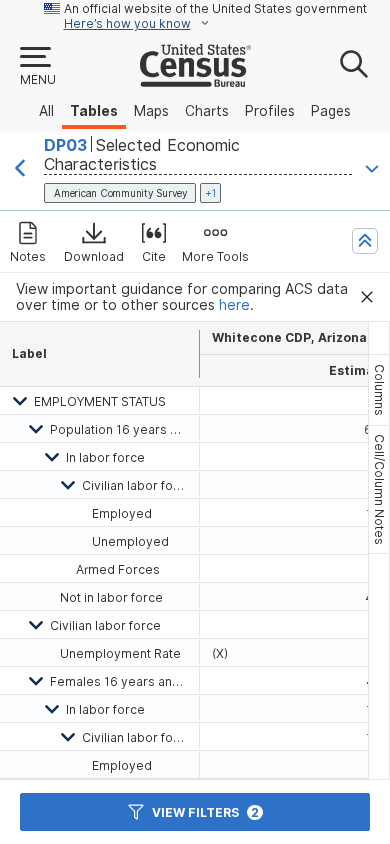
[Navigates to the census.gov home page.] (195, 79)
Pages (331, 111)
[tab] (379, 390)
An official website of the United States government (215, 8)
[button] (37, 67)
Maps (151, 111)
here (234, 305)
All (46, 111)
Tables (94, 111)
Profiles (270, 111)
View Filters (205, 812)
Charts (207, 111)
